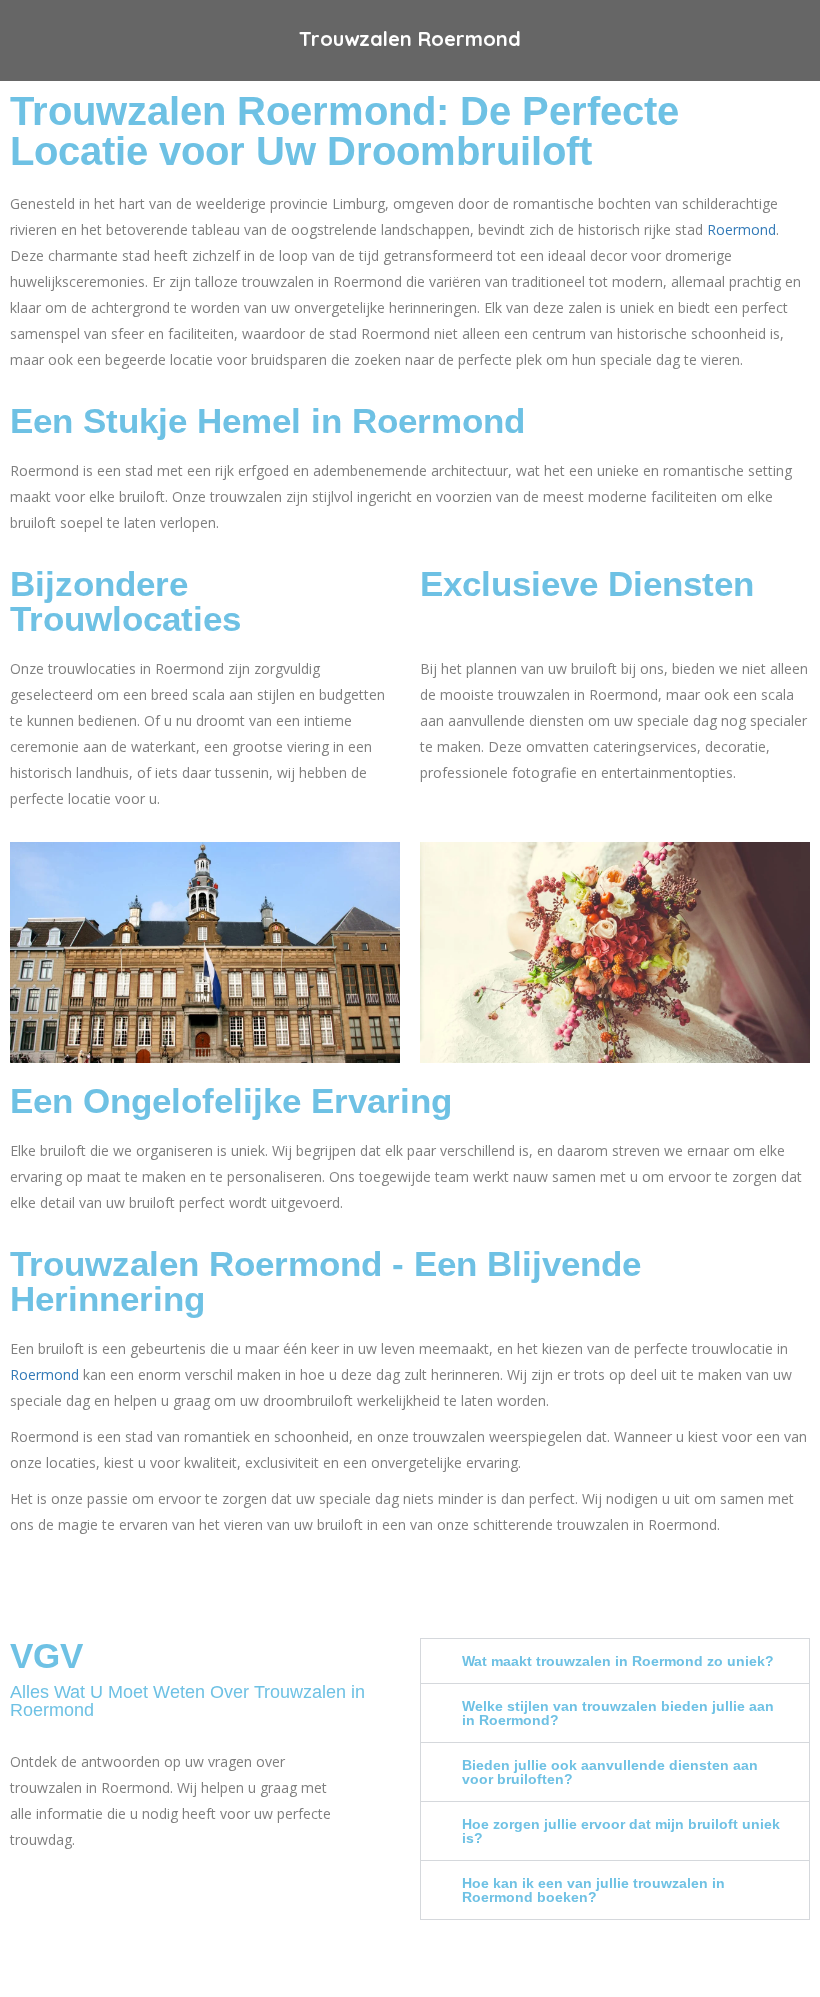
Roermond (741, 229)
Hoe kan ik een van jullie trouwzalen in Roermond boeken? (593, 1890)
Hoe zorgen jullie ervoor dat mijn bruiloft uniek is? (621, 1831)
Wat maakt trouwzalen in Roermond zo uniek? (618, 1661)
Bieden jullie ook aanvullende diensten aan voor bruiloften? (610, 1772)
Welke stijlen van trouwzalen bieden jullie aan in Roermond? (618, 1713)
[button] (615, 1661)
